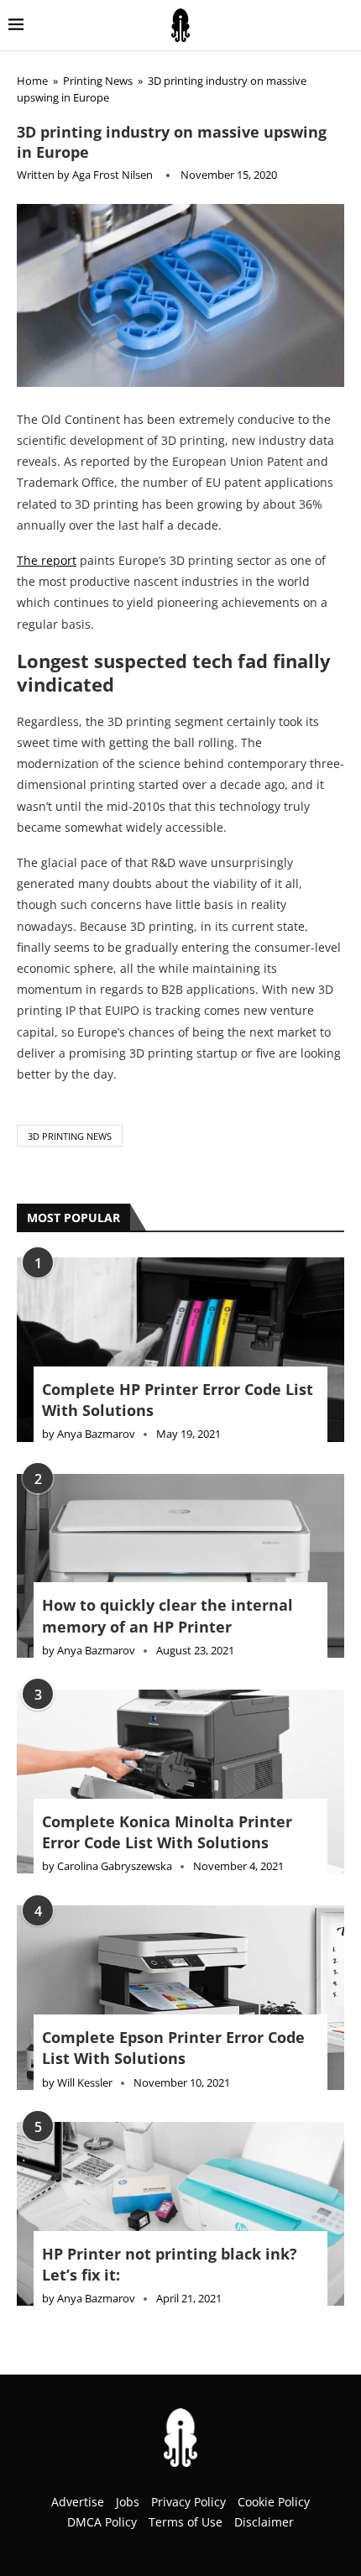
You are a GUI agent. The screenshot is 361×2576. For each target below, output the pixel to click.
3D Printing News (70, 1136)
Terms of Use (186, 2522)
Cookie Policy (274, 2502)
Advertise (78, 2502)
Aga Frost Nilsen (112, 175)
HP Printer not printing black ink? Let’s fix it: (170, 2264)
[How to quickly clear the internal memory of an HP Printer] (180, 1566)
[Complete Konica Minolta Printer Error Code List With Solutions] (180, 1782)
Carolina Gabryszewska (115, 1866)
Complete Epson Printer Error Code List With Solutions (173, 2048)
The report (47, 560)
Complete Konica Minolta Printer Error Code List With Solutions (167, 1832)
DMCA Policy (102, 2522)
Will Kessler (85, 2082)
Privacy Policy (188, 2502)
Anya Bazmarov (96, 1434)
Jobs (128, 2502)
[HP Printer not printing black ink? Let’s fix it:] (180, 2214)
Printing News (98, 81)
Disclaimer (264, 2522)
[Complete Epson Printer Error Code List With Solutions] (180, 1997)
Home (32, 81)
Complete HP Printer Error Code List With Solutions (178, 1400)
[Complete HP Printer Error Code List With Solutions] (180, 1349)
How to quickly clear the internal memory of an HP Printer (167, 1615)
